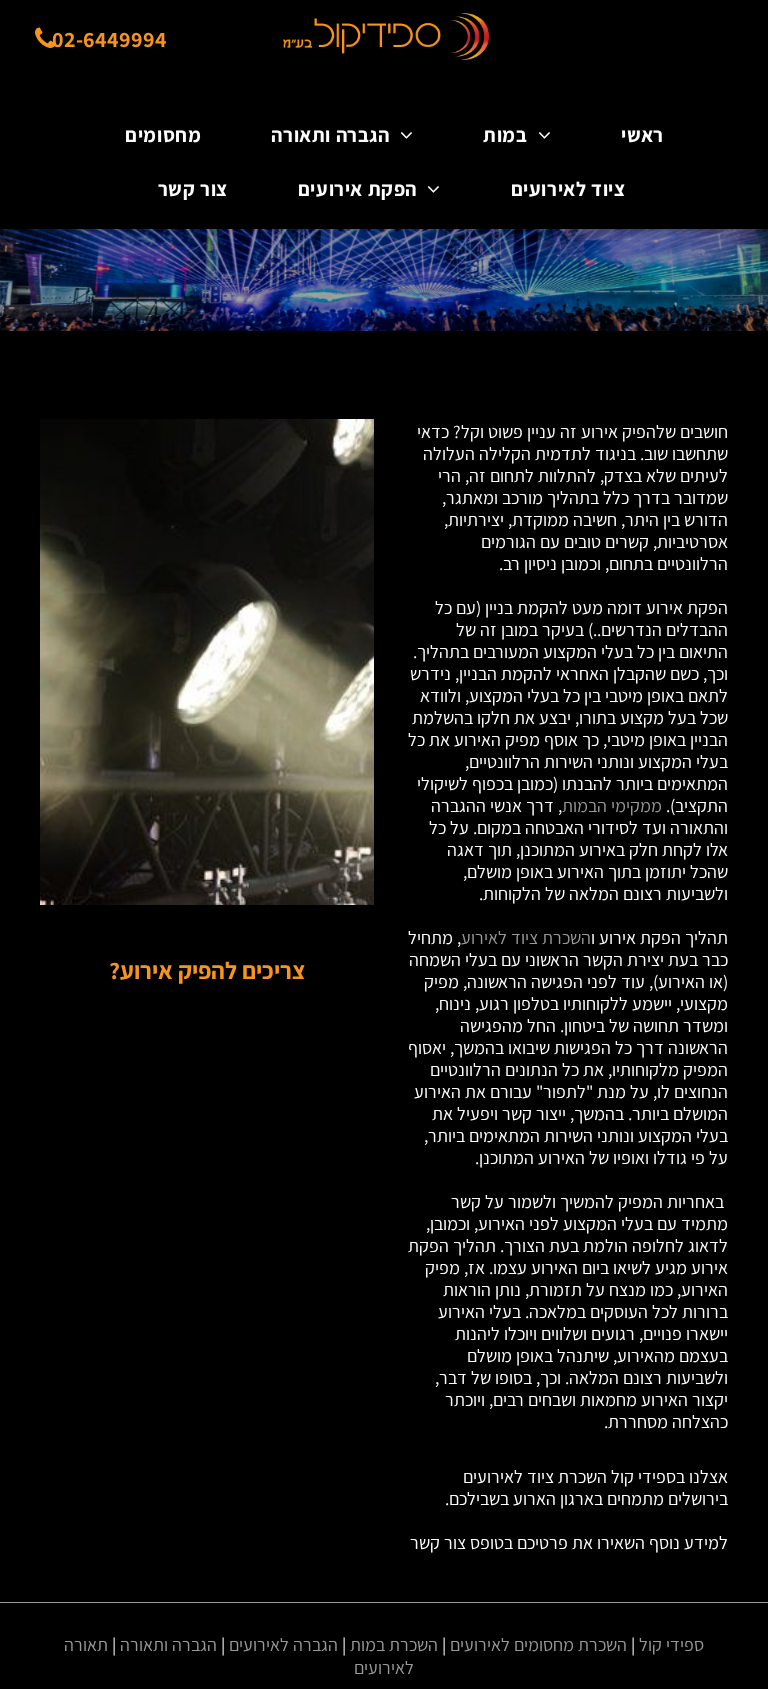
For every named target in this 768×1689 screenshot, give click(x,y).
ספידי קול (671, 1644)
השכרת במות (394, 1644)
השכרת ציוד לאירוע (526, 937)
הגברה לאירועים (283, 1644)
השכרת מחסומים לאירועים (538, 1644)
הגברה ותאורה (168, 1644)
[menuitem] (639, 135)
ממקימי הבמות (612, 805)
